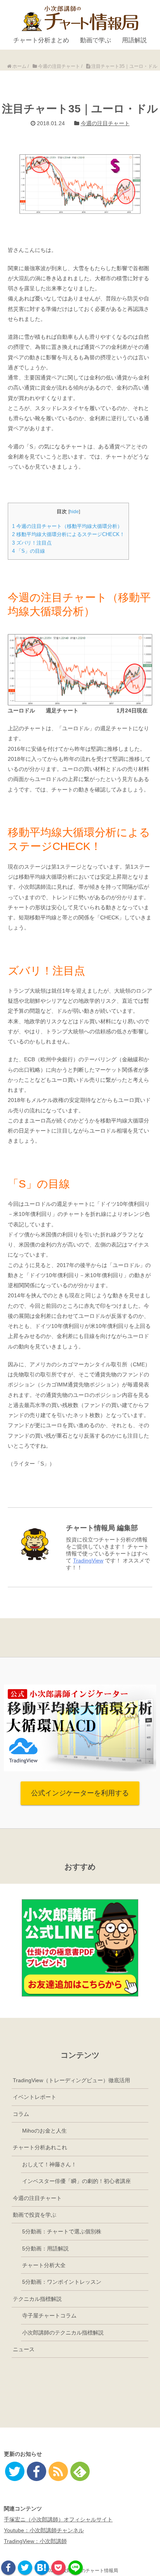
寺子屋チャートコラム (49, 2316)
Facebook (8, 2568)
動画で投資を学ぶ (35, 2215)
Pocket (58, 2568)
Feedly (80, 2471)
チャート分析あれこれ (40, 2147)
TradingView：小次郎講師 (35, 2541)
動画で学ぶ (96, 40)
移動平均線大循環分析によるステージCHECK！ (68, 534)
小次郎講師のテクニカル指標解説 (63, 2333)
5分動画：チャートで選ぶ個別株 (62, 2231)
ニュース (24, 2349)
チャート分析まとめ (41, 40)
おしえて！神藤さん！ (49, 2164)
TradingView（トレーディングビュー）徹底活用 (71, 2080)
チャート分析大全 (44, 2265)
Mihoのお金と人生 (44, 2131)
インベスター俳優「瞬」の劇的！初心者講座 (77, 2181)
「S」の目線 (29, 551)
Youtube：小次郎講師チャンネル (44, 2530)
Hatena (42, 2568)
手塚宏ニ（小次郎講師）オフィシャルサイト (58, 2519)
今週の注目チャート (105, 123)
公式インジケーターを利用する (80, 1793)
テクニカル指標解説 (37, 2299)
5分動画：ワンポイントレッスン (62, 2282)
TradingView (88, 1560)
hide (74, 512)
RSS (58, 2471)
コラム (21, 2114)
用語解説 (134, 40)
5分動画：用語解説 (45, 2248)
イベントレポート (35, 2097)
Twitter (25, 2568)
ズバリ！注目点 (32, 543)
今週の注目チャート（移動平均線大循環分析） (67, 526)
